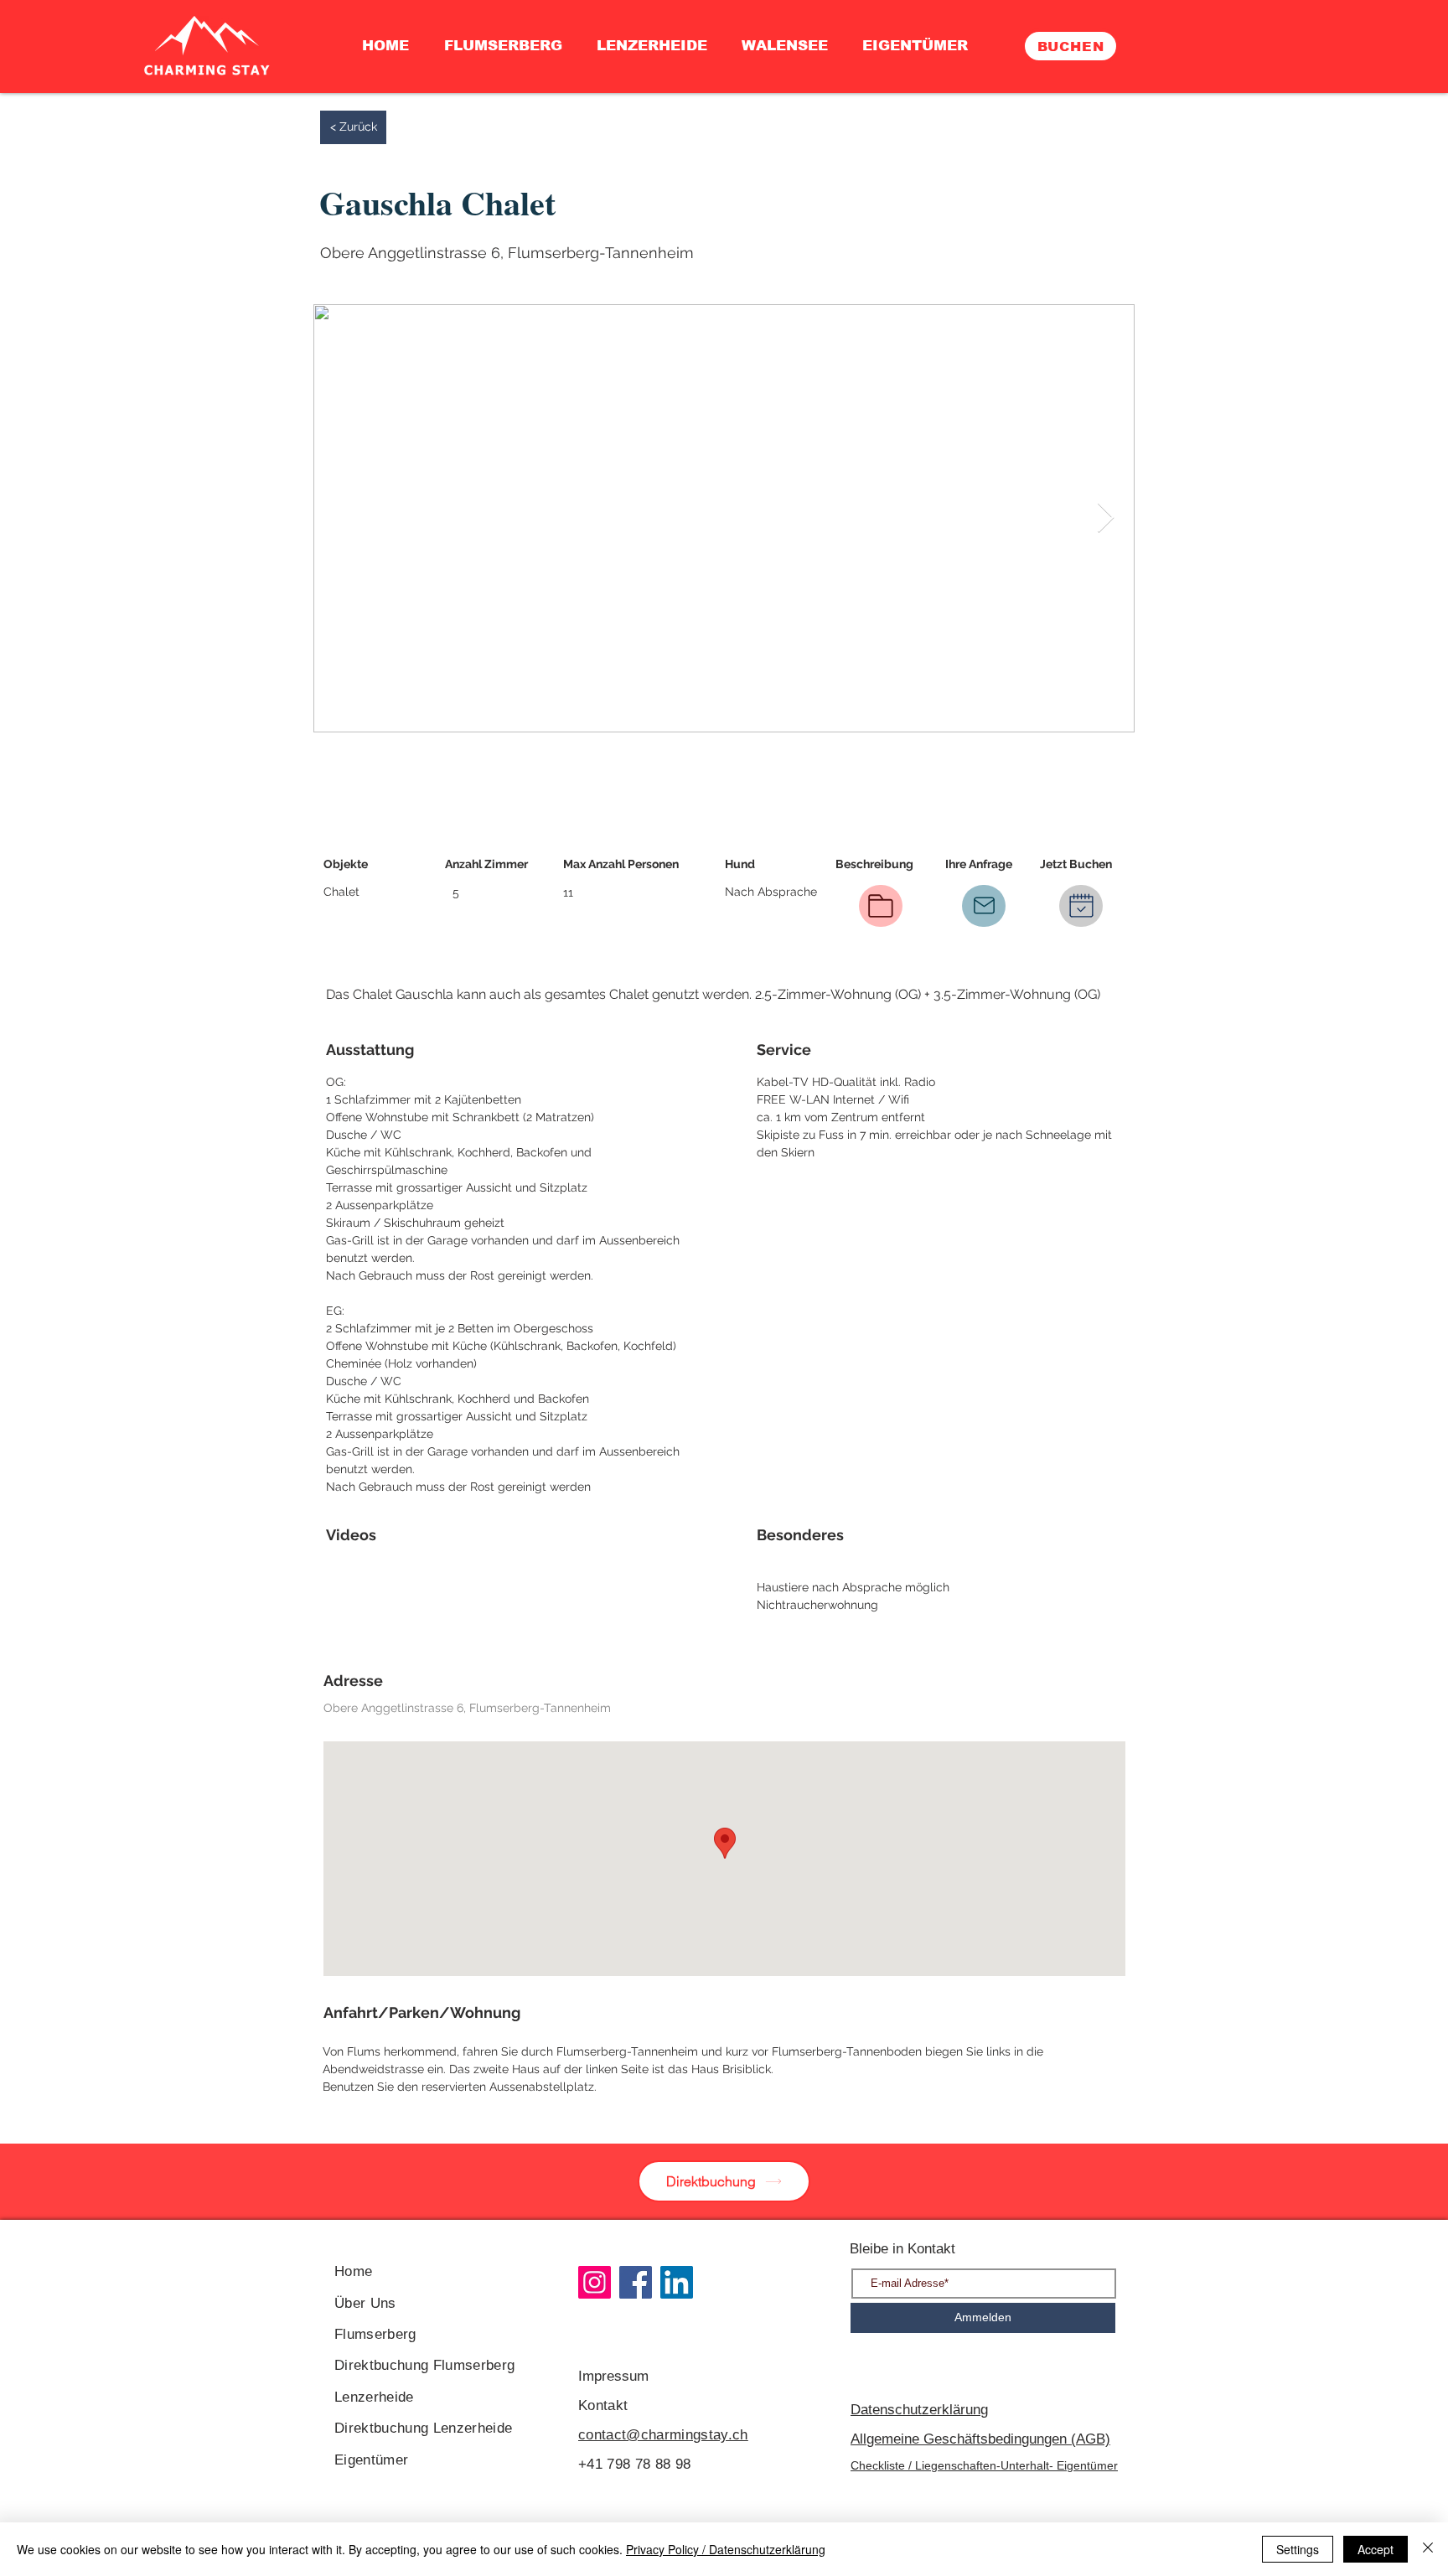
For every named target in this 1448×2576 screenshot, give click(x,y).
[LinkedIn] (677, 2282)
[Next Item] (1106, 518)
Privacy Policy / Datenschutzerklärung (726, 2549)
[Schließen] (1428, 2549)
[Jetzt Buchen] (1081, 906)
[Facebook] (636, 2282)
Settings (1298, 2549)
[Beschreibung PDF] (881, 906)
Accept (1376, 2549)
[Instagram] (595, 2282)
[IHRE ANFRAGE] (984, 906)
